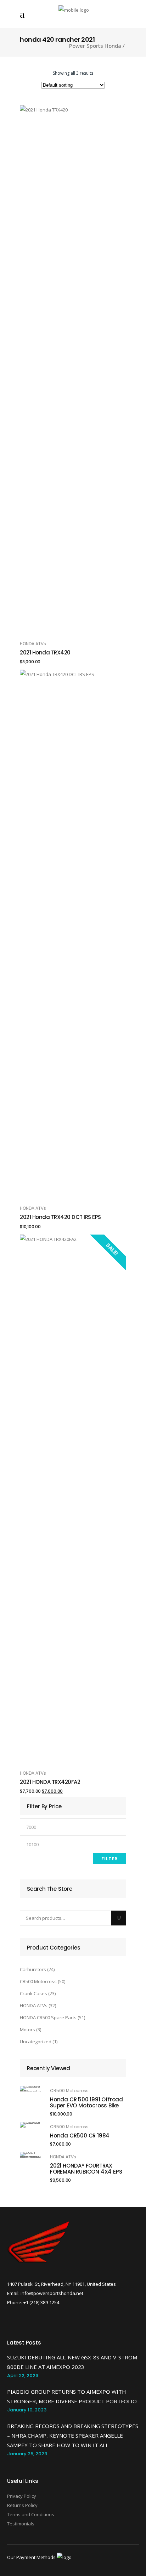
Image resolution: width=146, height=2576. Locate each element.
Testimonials (21, 2524)
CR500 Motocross (38, 1981)
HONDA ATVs (33, 644)
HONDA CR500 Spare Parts (48, 2017)
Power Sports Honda (95, 46)
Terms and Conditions (31, 2514)
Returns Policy (22, 2505)
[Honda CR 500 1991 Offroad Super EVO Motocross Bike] (30, 2089)
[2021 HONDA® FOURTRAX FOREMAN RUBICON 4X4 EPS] (30, 2155)
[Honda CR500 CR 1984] (30, 2125)
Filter (109, 1859)
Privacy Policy (22, 2496)
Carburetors (33, 1969)
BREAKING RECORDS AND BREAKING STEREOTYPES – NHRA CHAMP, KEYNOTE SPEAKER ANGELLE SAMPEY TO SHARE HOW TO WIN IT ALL (73, 2435)
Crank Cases (33, 1993)
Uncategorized (36, 2042)
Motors (27, 2030)
